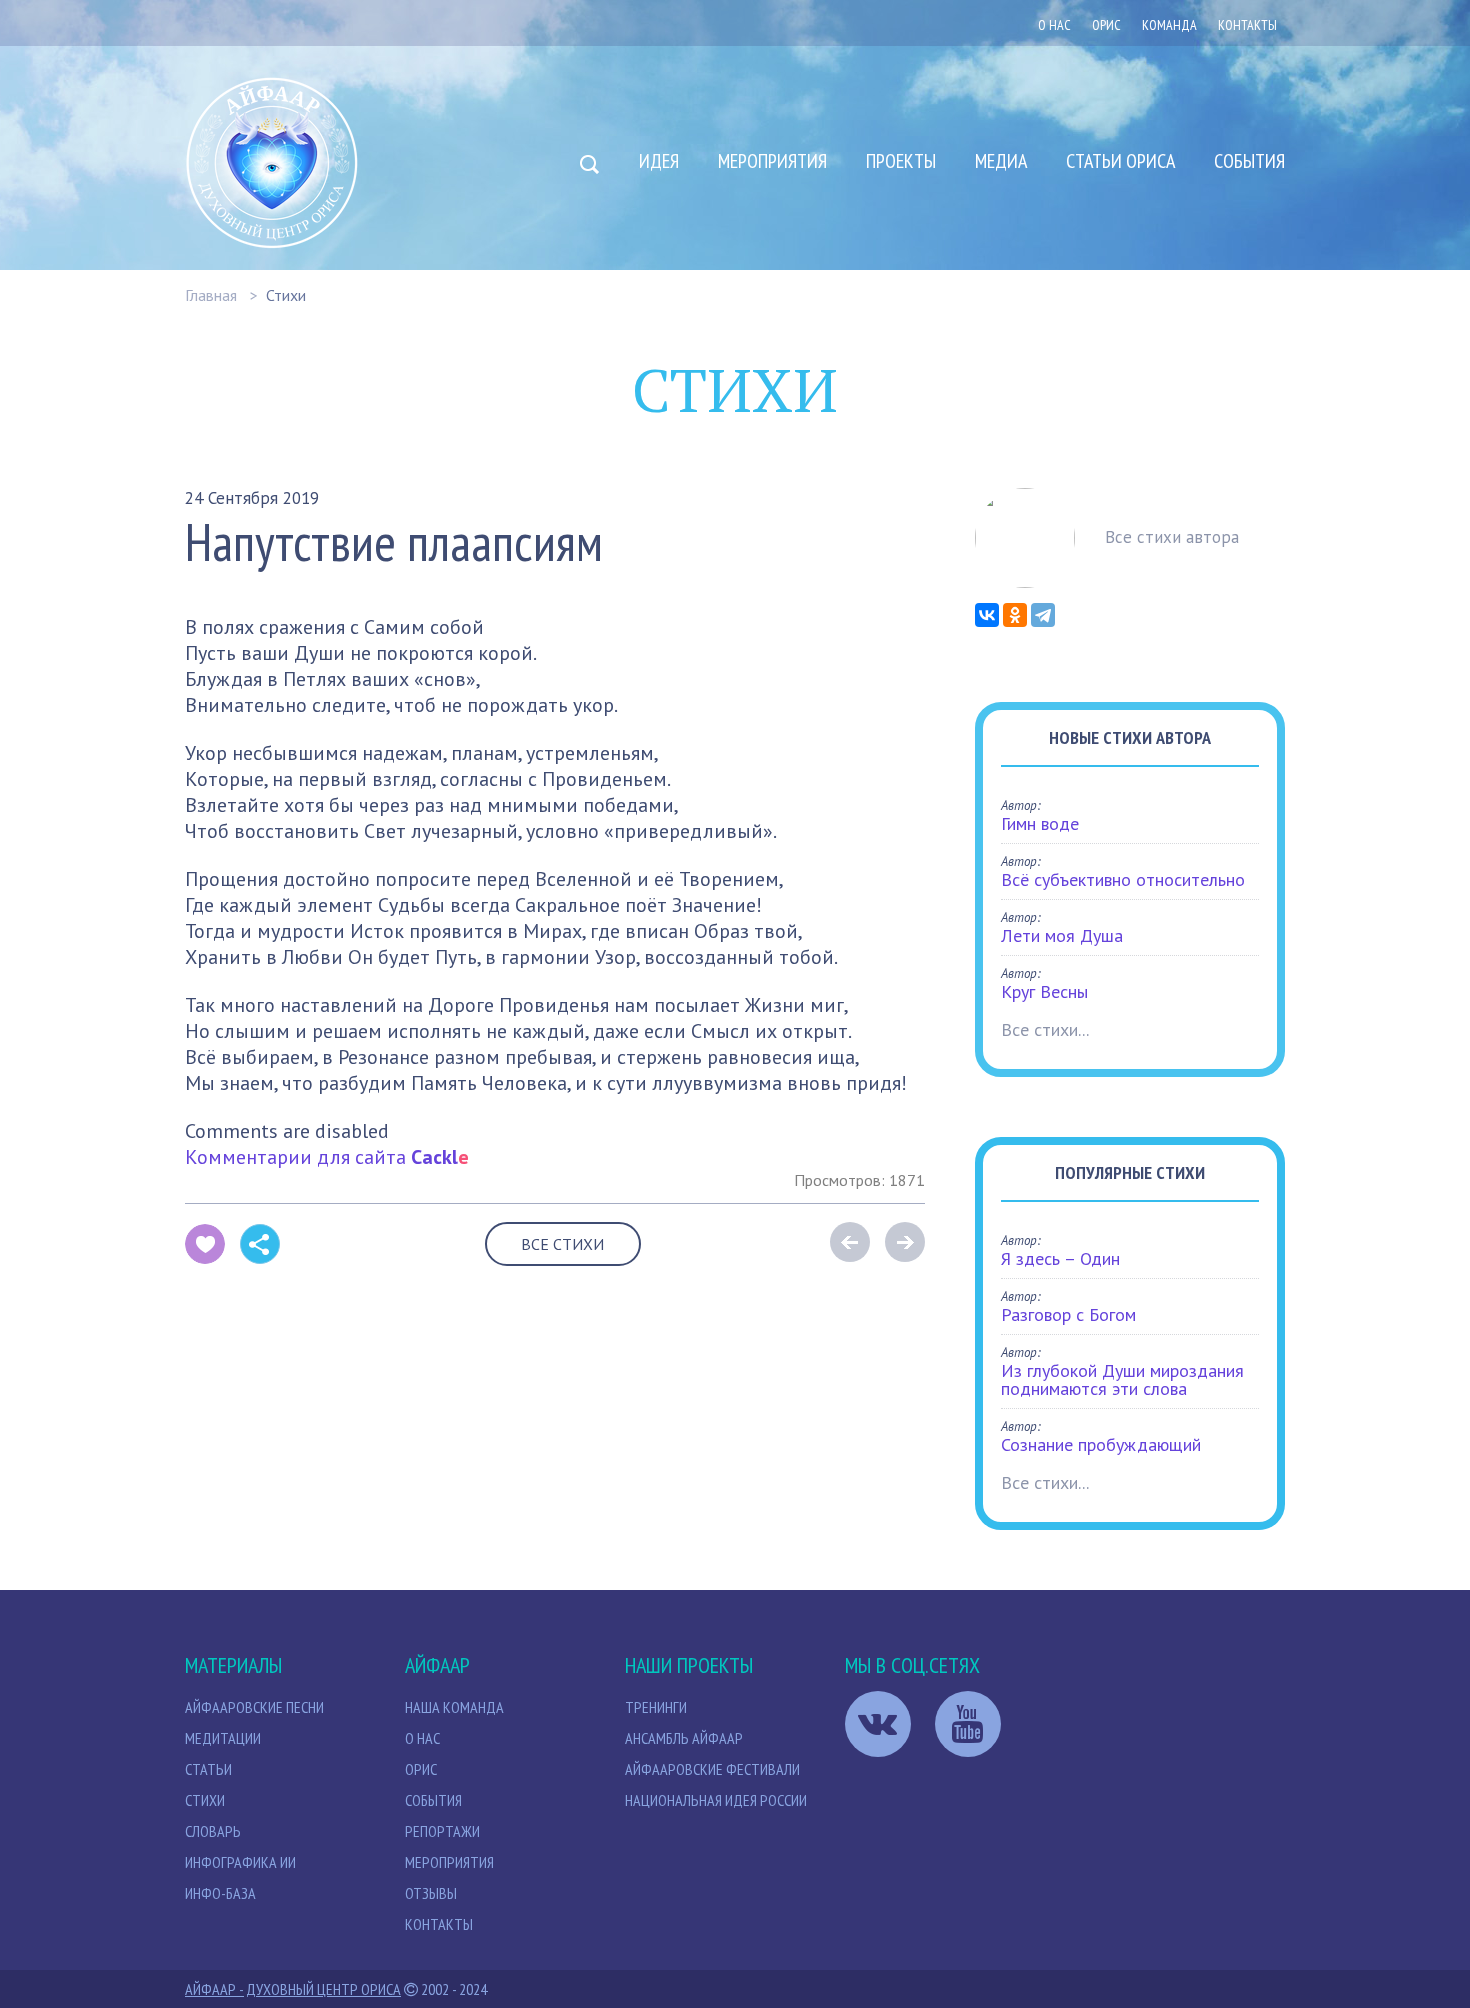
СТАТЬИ (208, 1769)
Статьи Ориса (1120, 161)
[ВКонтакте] (987, 615)
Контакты (1247, 25)
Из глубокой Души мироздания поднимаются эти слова (1122, 1379)
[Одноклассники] (1015, 615)
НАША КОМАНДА (454, 1707)
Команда (1169, 25)
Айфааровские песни (254, 1707)
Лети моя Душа (1062, 935)
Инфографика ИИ (240, 1862)
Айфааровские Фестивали (712, 1769)
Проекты (901, 161)
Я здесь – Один (1060, 1258)
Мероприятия (772, 161)
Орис (421, 1769)
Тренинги (656, 1707)
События (1249, 161)
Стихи (286, 295)
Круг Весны (1044, 991)
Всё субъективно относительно (1123, 879)
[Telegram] (1043, 615)
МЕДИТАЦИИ (223, 1738)
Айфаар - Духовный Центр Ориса (293, 1989)
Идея (659, 161)
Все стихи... (1045, 1029)
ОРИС (1106, 25)
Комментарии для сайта (327, 1157)
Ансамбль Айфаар (684, 1738)
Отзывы (431, 1893)
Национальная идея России (716, 1800)
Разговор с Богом (1068, 1314)
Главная (211, 295)
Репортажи (442, 1831)
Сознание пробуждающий (1101, 1444)
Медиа (1001, 161)
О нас (1054, 25)
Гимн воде (1040, 823)
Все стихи (562, 1244)
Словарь (213, 1831)
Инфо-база (220, 1893)
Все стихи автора (1172, 537)
